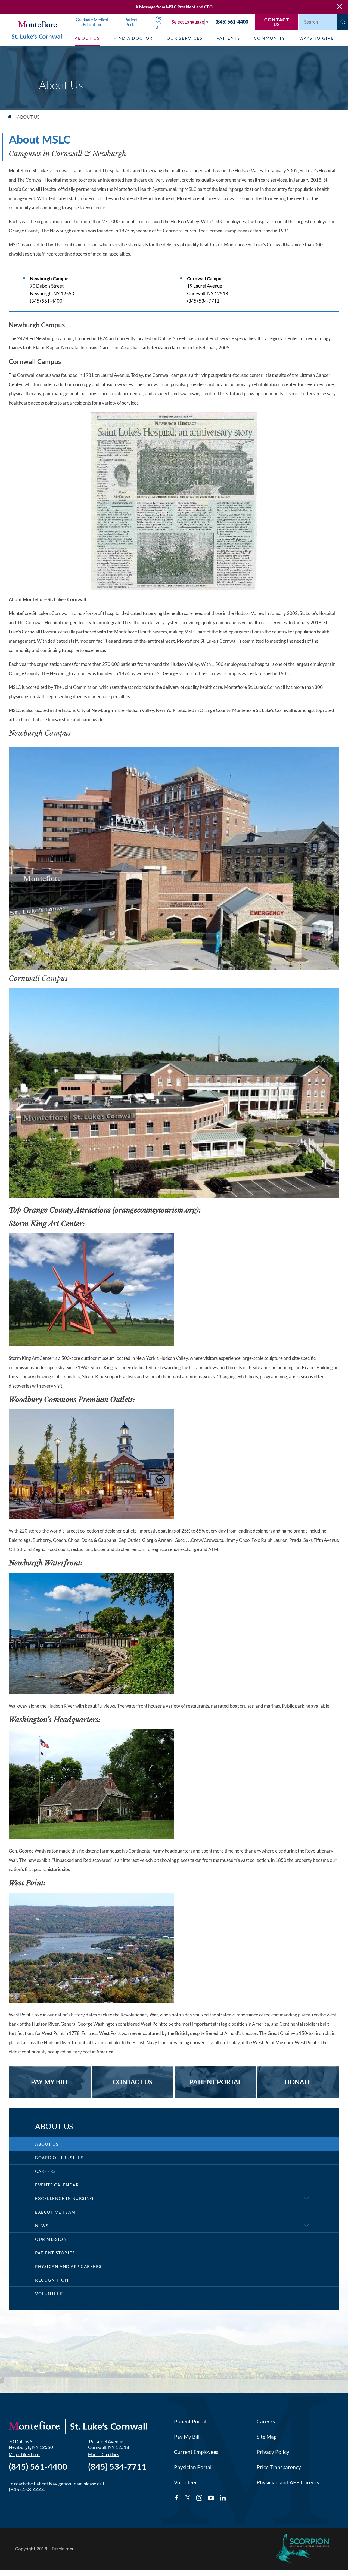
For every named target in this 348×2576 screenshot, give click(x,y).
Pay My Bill (187, 2437)
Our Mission (51, 2239)
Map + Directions (24, 2454)
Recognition (52, 2280)
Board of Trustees (59, 2158)
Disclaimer (63, 2549)
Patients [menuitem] (228, 38)
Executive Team (55, 2212)
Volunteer (49, 2294)
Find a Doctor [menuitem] (133, 38)
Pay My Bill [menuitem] (159, 22)
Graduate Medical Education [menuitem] (92, 22)
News (42, 2226)
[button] (307, 2199)
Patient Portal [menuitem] (131, 22)
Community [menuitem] (270, 38)
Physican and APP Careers (68, 2266)
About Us (47, 2144)
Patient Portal (190, 2422)
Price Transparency (279, 2467)
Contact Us (277, 22)
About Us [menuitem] (87, 38)
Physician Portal (193, 2467)
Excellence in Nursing (64, 2198)
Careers (46, 2171)
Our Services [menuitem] (185, 38)
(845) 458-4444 (27, 2490)
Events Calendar (57, 2185)
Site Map (267, 2437)
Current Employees (196, 2452)
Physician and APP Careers (288, 2482)
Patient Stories (55, 2253)
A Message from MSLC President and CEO (174, 7)
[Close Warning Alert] (340, 7)
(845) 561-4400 (232, 22)
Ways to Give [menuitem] (317, 38)
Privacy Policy (273, 2452)
